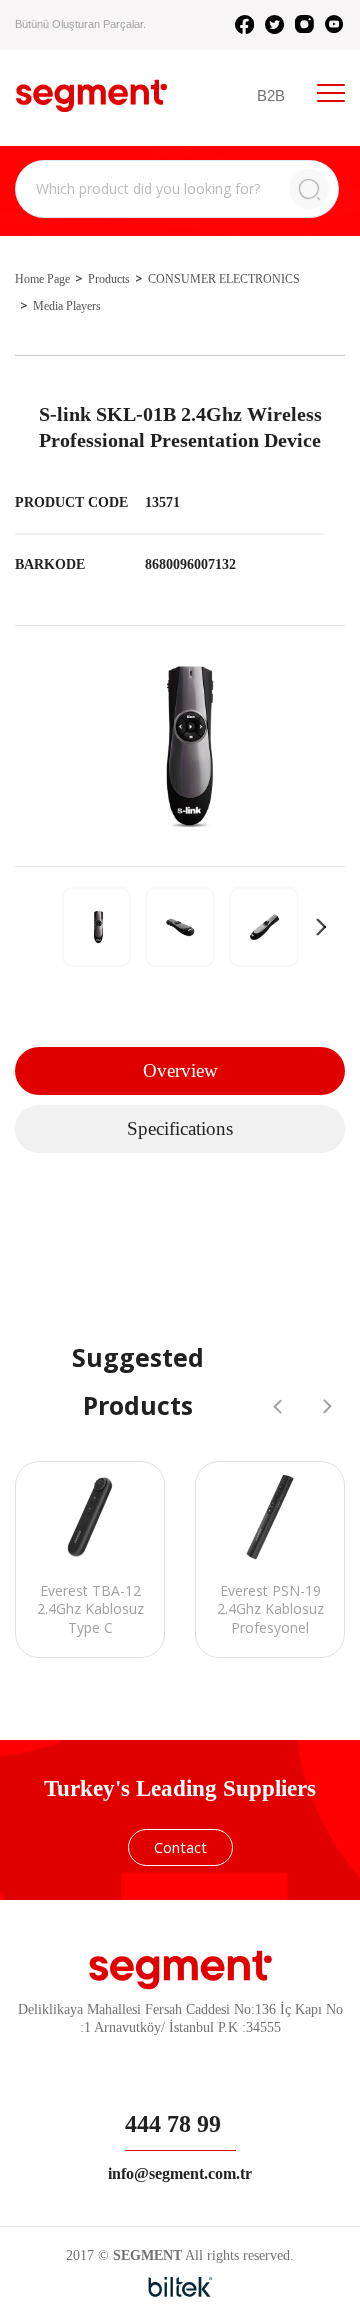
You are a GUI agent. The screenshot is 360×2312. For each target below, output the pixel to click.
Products (109, 279)
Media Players (67, 306)
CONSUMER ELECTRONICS (224, 279)
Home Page (42, 279)
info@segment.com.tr (180, 2173)
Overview (180, 1070)
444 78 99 (173, 2124)
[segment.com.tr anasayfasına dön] (91, 95)
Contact (180, 1847)
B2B (271, 95)
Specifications (180, 1128)
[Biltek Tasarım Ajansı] (180, 2287)
